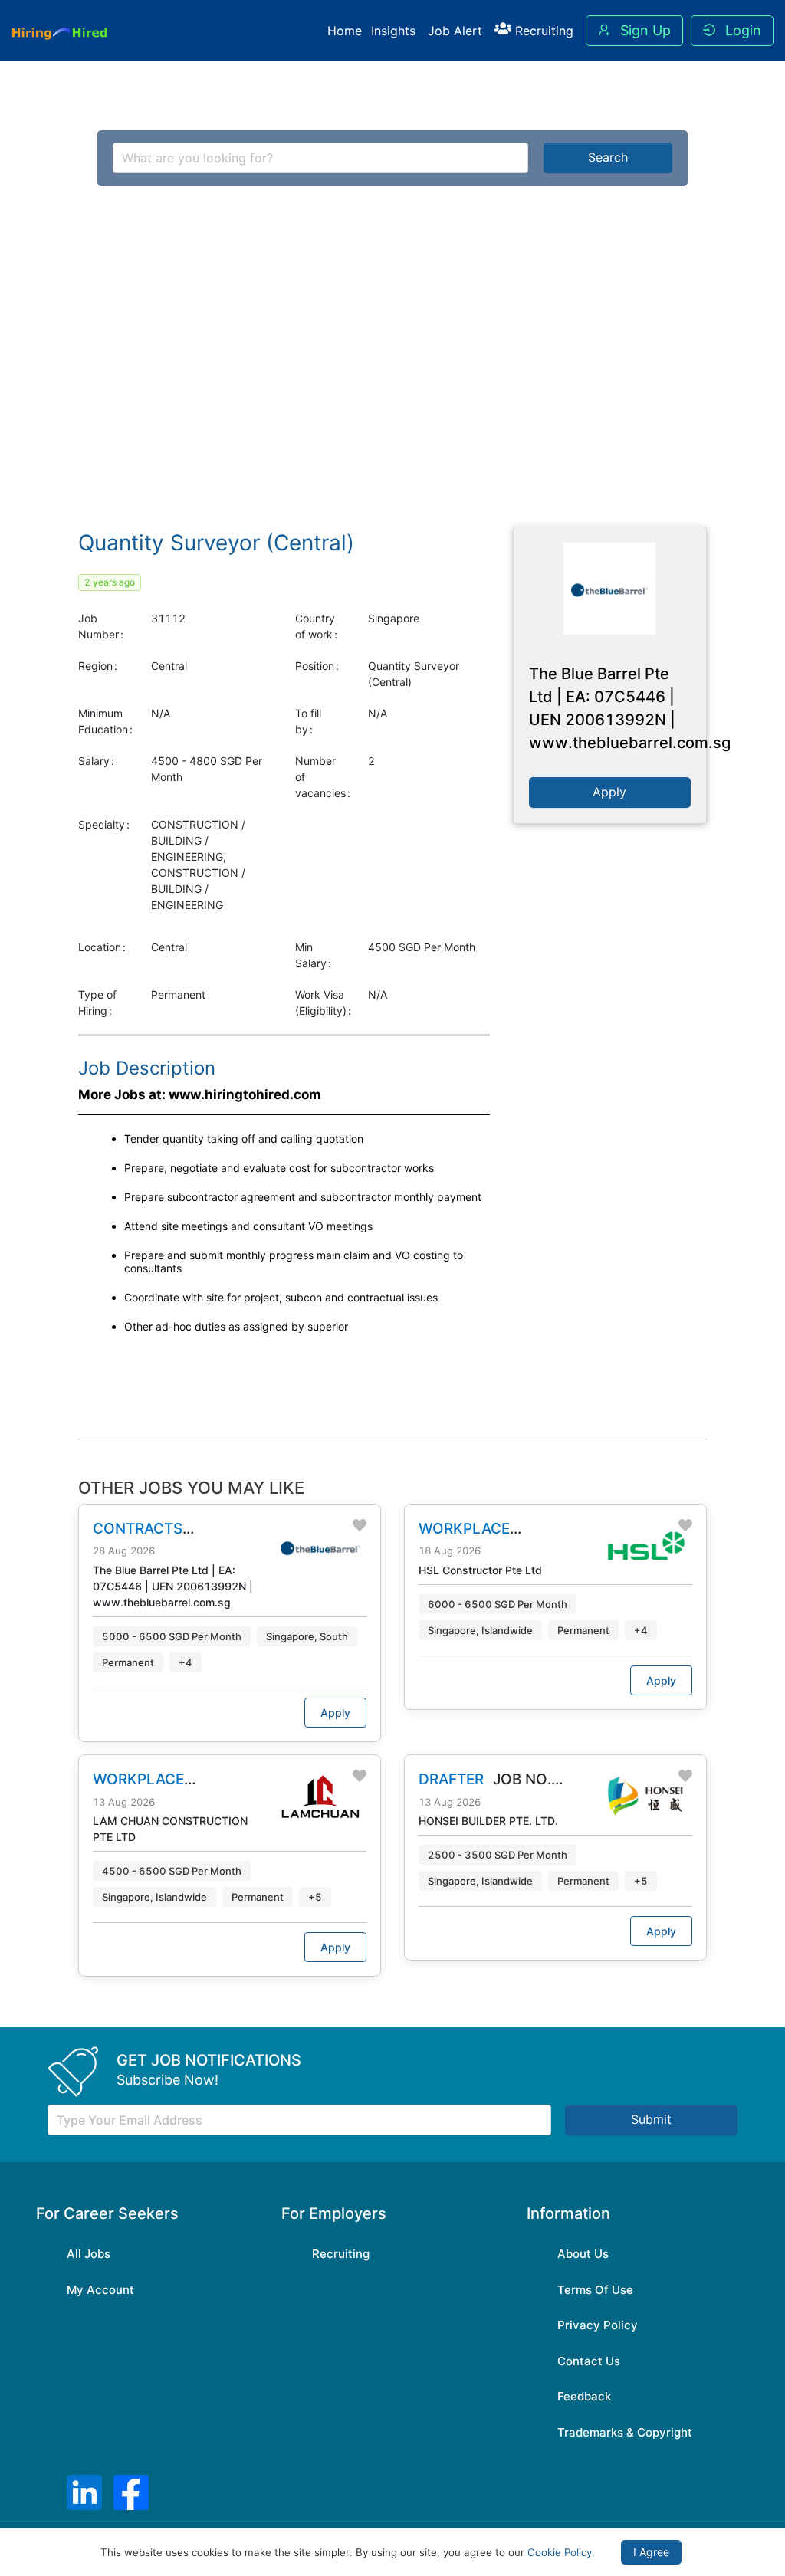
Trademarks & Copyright (625, 2432)
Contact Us (589, 2361)
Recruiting (542, 31)
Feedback (584, 2396)
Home (345, 31)
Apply (335, 1713)
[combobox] (321, 158)
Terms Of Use (595, 2290)
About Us (583, 2254)
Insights (393, 31)
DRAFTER (451, 1779)
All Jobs (89, 2254)
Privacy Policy (598, 2325)
